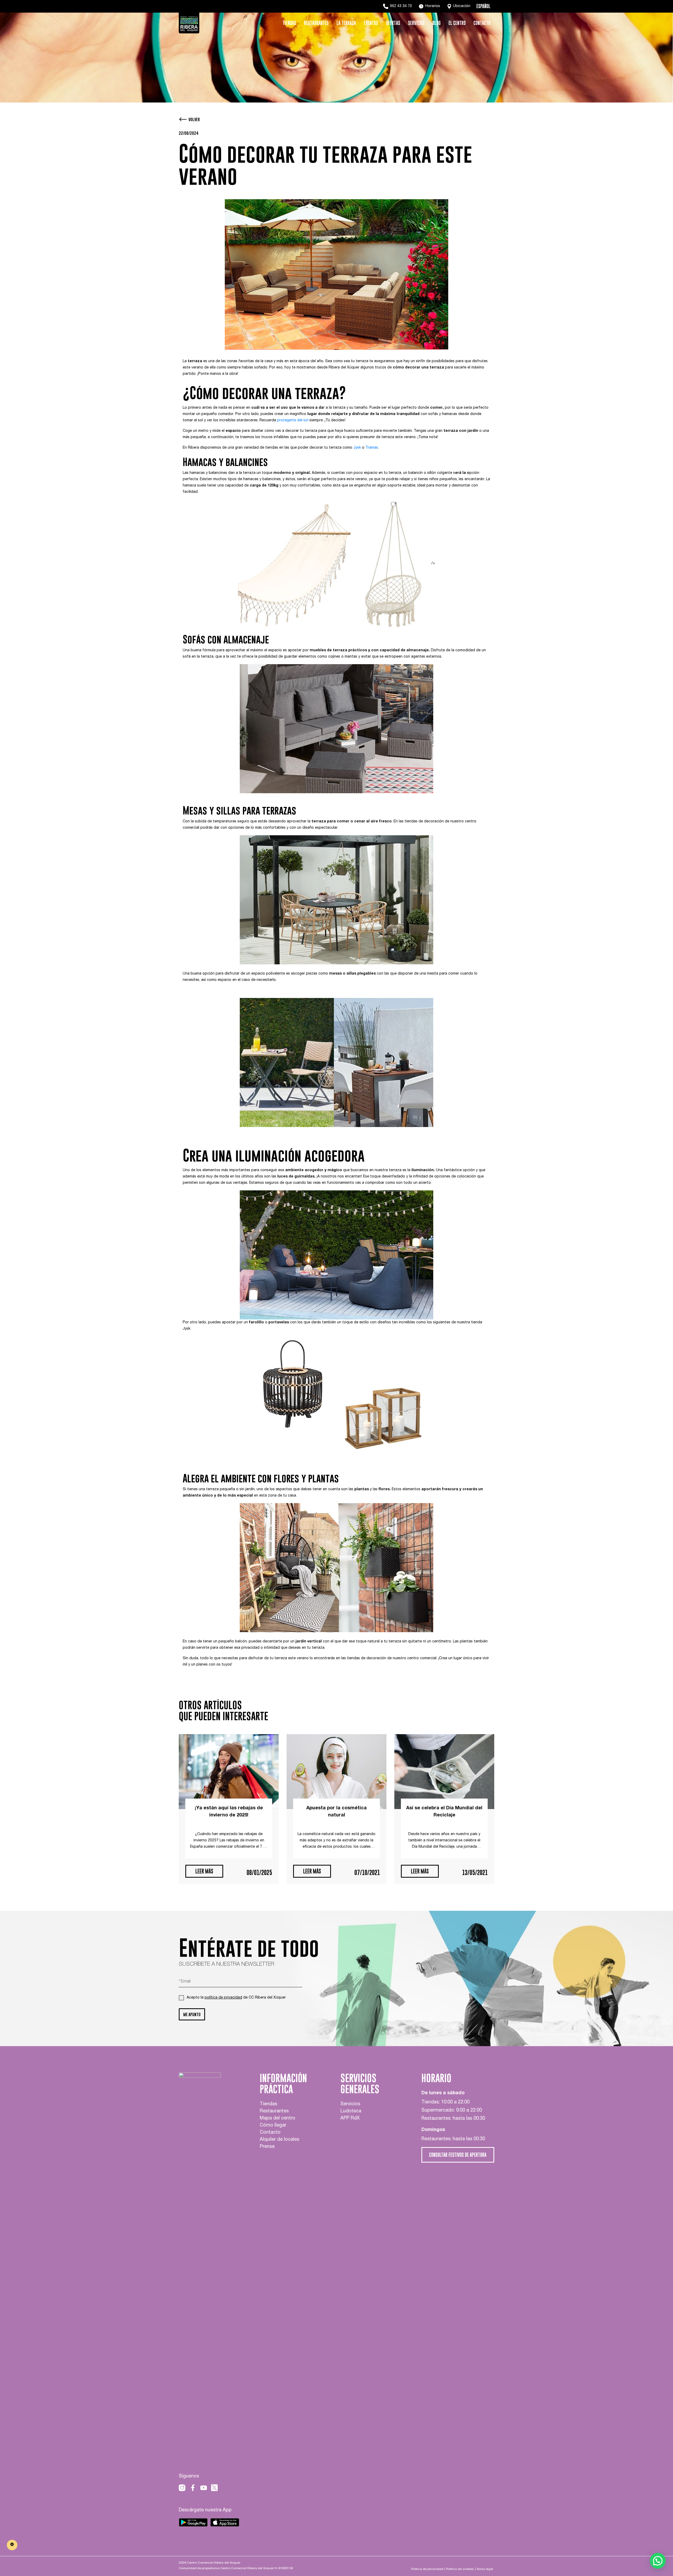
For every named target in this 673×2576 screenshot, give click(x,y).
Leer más (204, 1871)
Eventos (371, 23)
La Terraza (346, 23)
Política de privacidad (427, 2569)
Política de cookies (460, 2569)
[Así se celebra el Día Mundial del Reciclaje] (444, 1772)
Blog (437, 23)
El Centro (457, 23)
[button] (658, 2561)
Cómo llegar (273, 2126)
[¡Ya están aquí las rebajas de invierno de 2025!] (229, 1772)
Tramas (372, 448)
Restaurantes (316, 23)
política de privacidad (223, 1998)
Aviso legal (485, 2569)
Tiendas (289, 23)
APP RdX (350, 2118)
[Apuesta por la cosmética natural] (336, 1772)
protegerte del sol (293, 421)
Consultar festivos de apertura (458, 2155)
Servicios (416, 23)
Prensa (267, 2147)
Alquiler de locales (279, 2140)
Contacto (482, 23)
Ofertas (393, 23)
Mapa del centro (277, 2118)
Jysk (357, 448)
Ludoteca (351, 2111)
